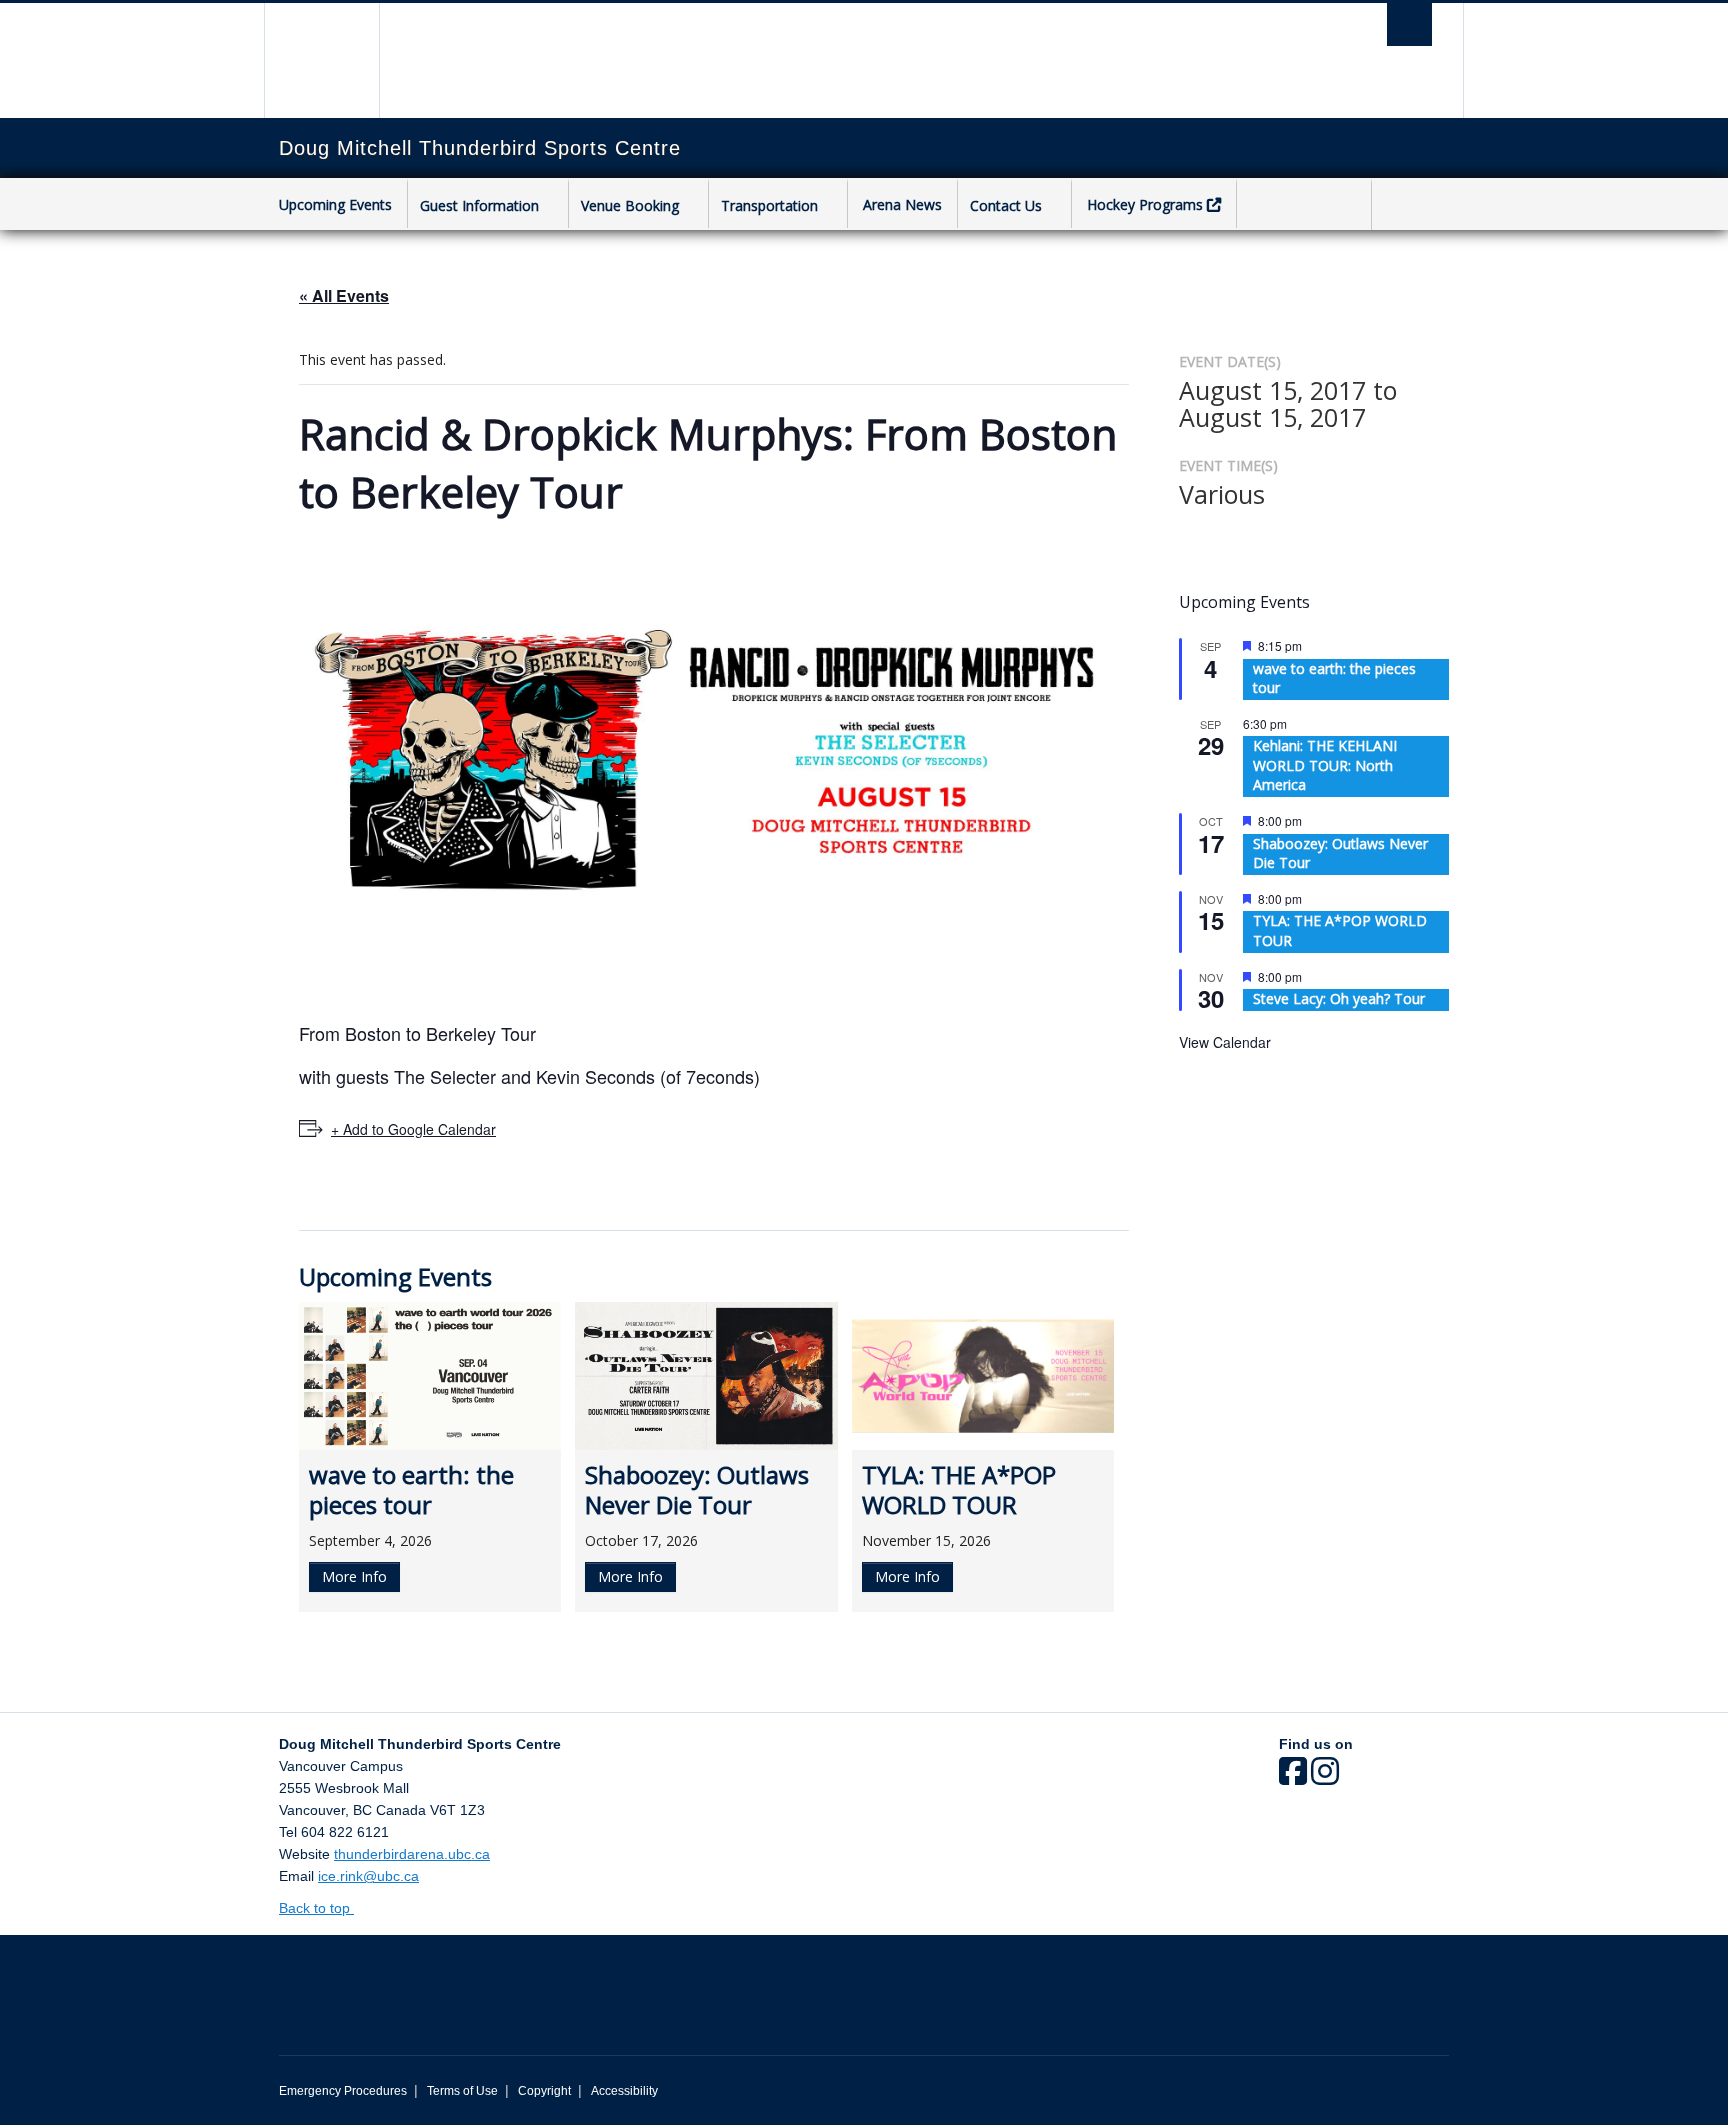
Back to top (316, 1908)
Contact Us (1006, 205)
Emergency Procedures (343, 2091)
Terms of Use (462, 2091)
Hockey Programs (1145, 204)
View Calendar (1225, 1042)
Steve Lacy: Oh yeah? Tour (1339, 998)
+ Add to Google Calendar (413, 1129)
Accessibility (624, 2091)
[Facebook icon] (1293, 1778)
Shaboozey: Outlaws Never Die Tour (1340, 853)
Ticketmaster (1304, 206)
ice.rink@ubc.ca (368, 1876)
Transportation (769, 205)
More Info (354, 1576)
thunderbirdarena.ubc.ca (412, 1854)
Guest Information (479, 205)
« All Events (344, 295)
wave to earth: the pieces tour (1334, 678)
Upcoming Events (335, 204)
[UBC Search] (1409, 24)
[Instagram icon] (1325, 1778)
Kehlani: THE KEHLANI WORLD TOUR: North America (1325, 765)
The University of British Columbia (321, 60)
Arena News (902, 204)
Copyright (544, 2091)
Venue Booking (630, 205)
